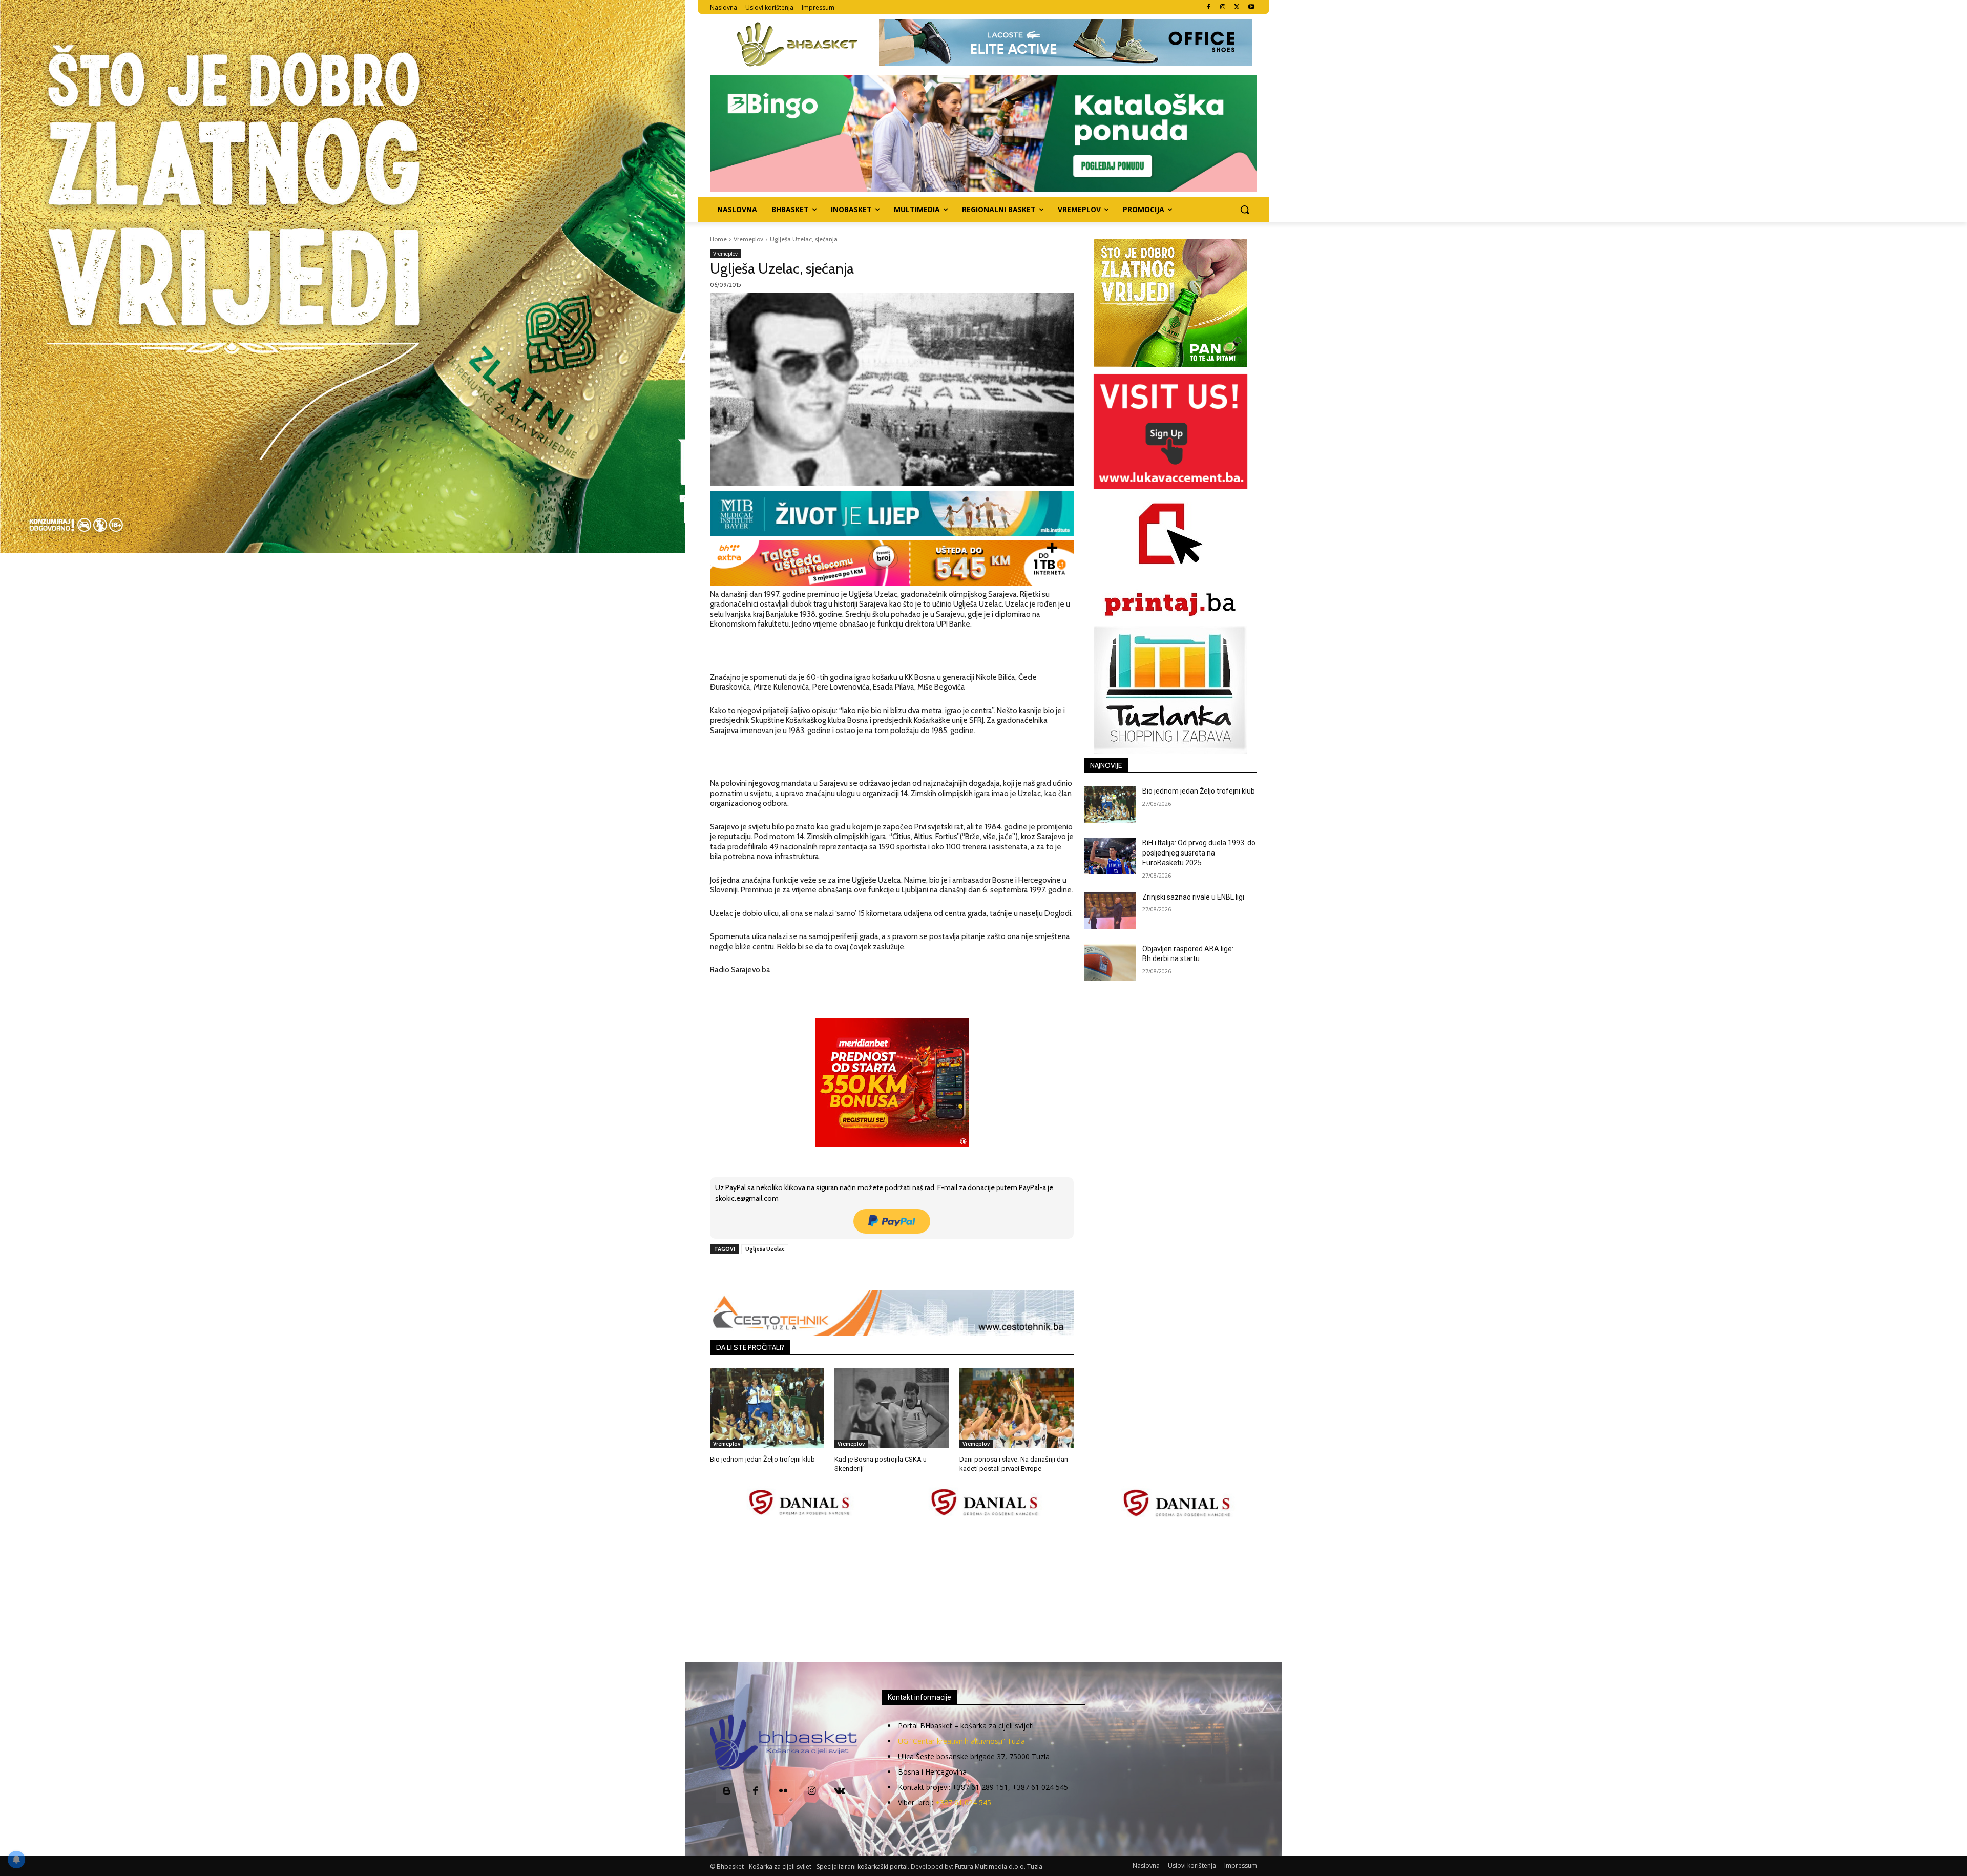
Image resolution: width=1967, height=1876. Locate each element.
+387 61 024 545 (963, 1802)
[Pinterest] (828, 1273)
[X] (1237, 7)
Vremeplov (748, 239)
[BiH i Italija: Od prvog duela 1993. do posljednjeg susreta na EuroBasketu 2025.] (1110, 856)
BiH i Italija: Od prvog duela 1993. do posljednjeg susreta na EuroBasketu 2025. (1199, 853)
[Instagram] (1223, 7)
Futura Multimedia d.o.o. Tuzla (999, 1867)
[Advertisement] (983, 1591)
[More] (876, 1273)
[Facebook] (1209, 7)
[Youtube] (1251, 7)
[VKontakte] (840, 1792)
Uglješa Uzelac (765, 1249)
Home (718, 239)
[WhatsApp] (852, 1273)
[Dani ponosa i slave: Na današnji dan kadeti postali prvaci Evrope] (1017, 1408)
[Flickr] (783, 1792)
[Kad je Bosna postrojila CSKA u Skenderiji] (892, 1408)
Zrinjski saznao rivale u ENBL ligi (1193, 897)
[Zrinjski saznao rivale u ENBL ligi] (1110, 911)
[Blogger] (727, 1792)
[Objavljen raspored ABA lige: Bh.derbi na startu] (1110, 962)
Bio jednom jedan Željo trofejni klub (762, 1459)
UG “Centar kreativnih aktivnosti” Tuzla (961, 1741)
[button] (1245, 210)
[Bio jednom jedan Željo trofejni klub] (767, 1408)
